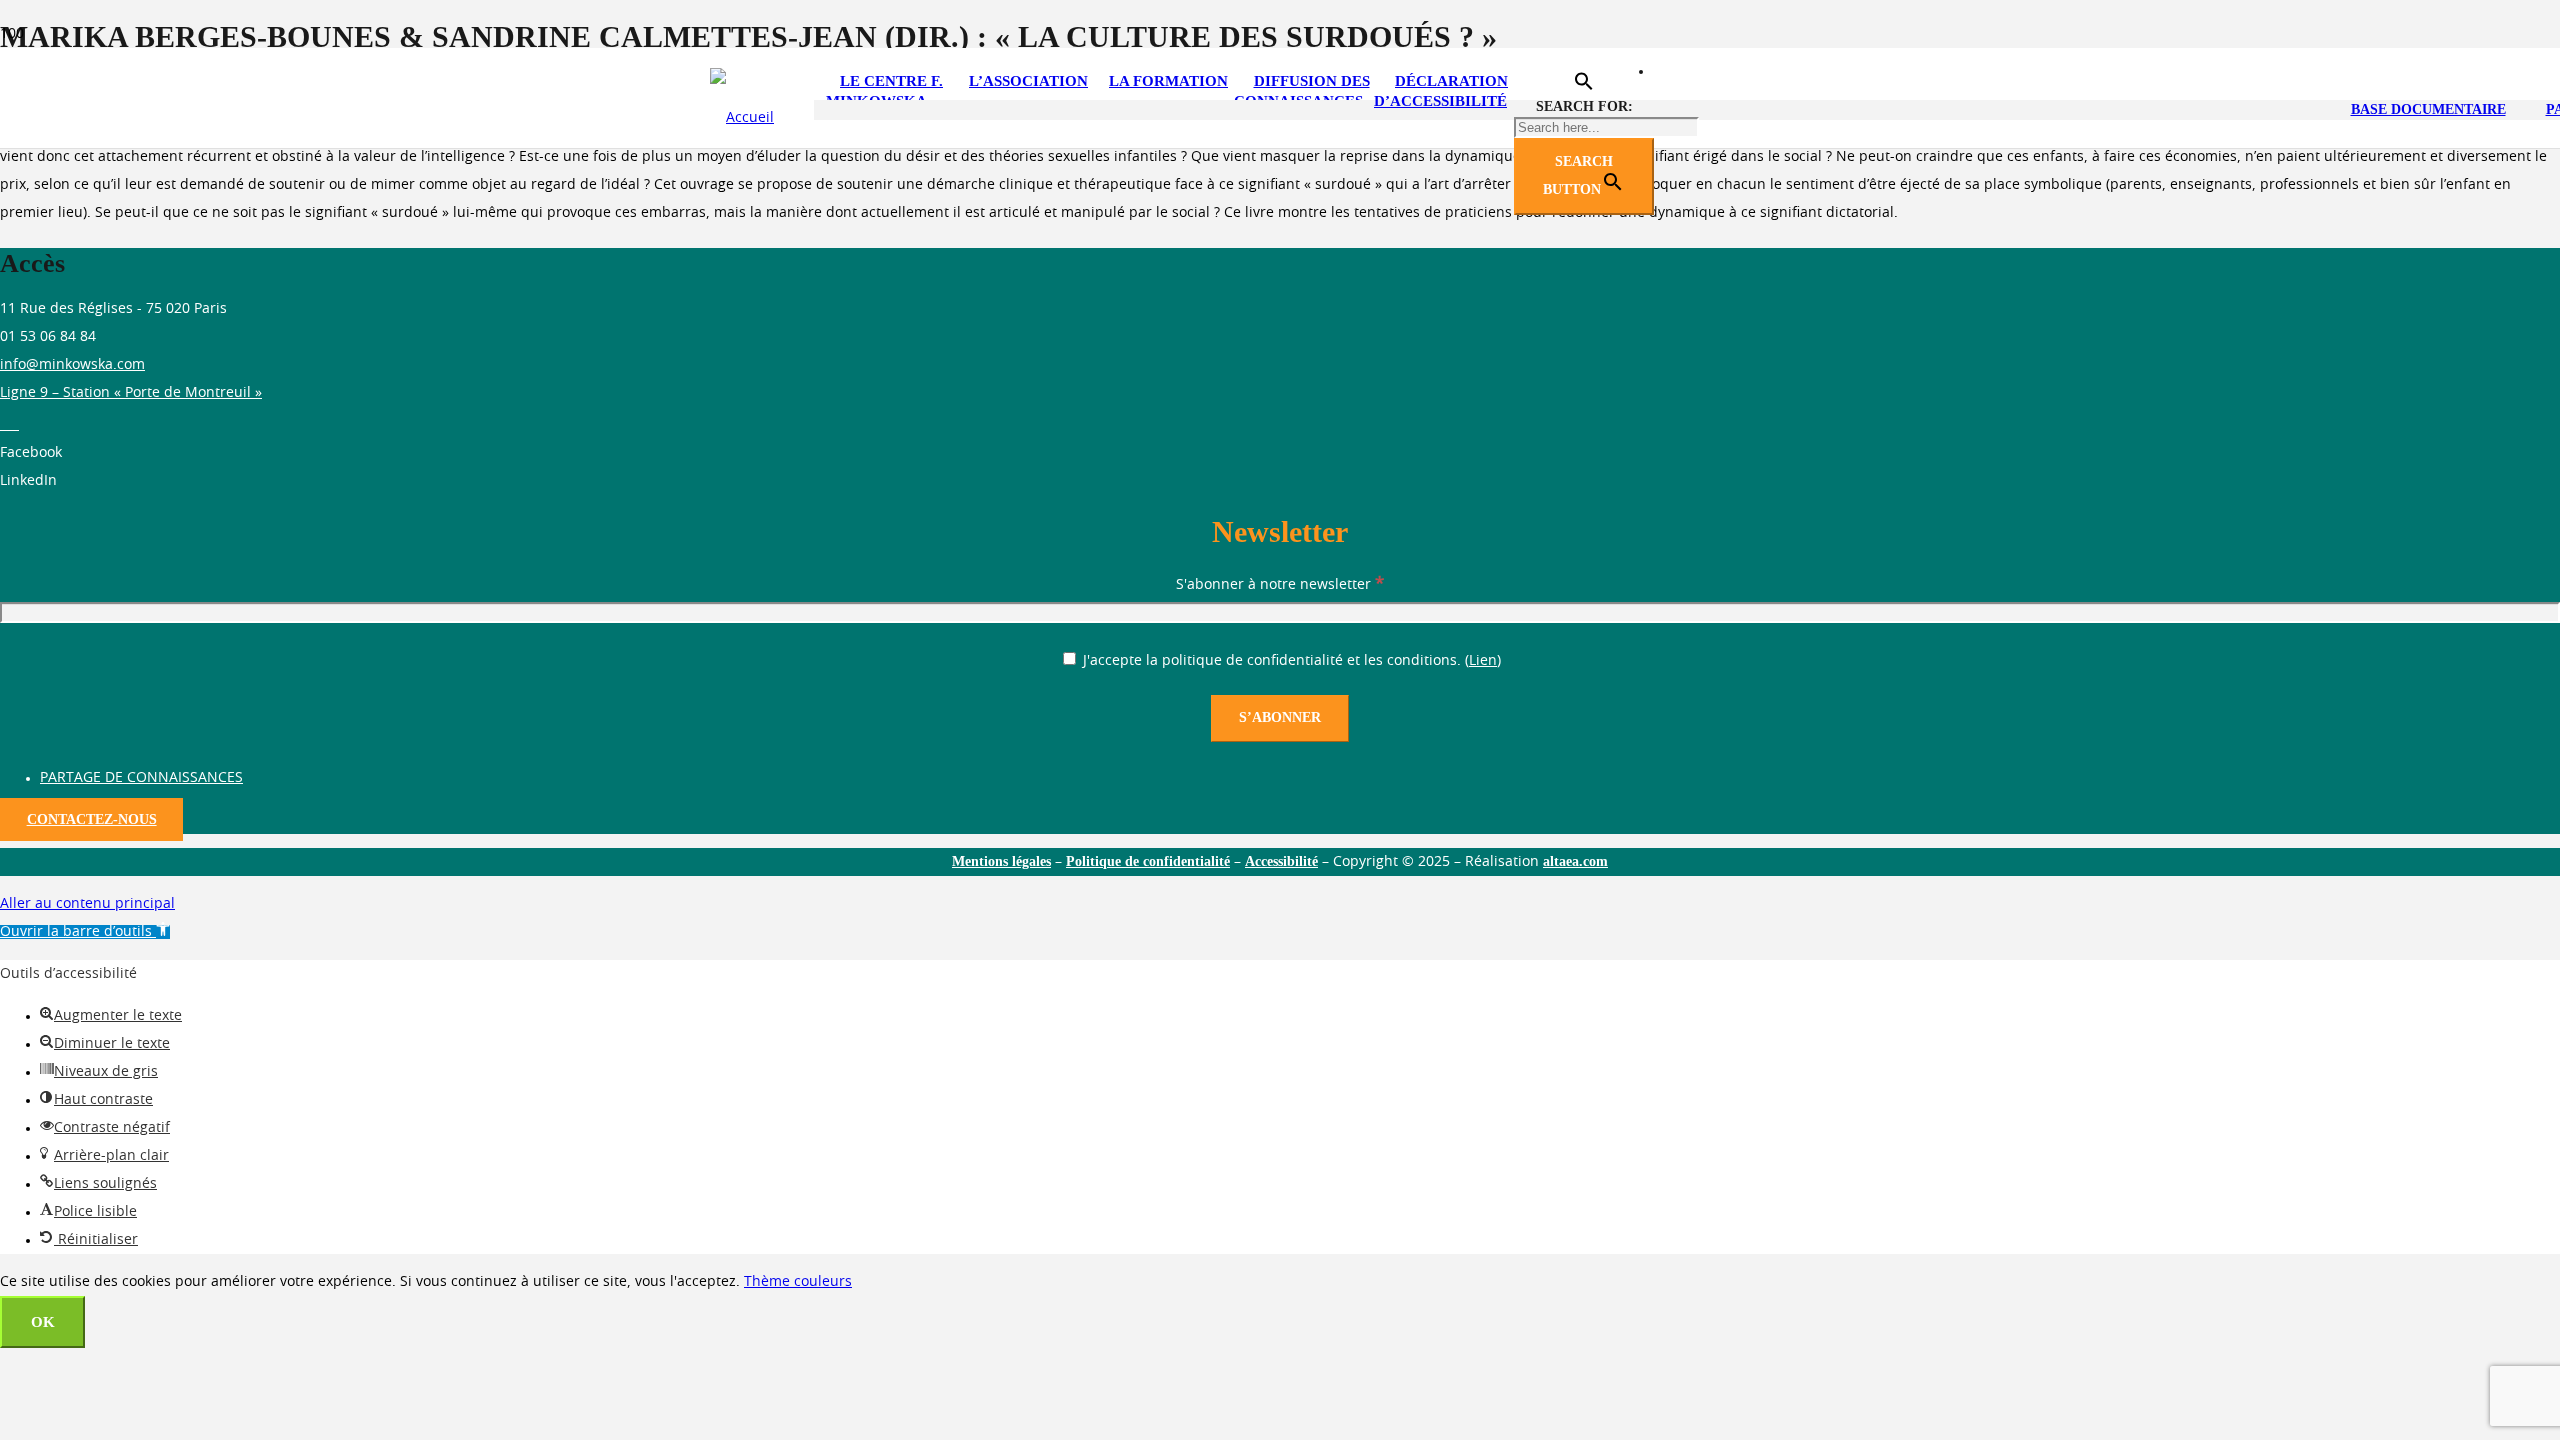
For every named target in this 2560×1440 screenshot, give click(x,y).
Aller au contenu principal (87, 904)
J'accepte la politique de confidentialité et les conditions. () (1290, 661)
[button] (1584, 86)
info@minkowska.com (72, 365)
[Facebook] (13, 425)
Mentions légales (1001, 861)
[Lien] (742, 118)
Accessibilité (1281, 861)
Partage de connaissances (141, 778)
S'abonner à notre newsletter (1280, 585)
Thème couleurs (798, 1282)
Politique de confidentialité (1148, 861)
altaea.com (1575, 861)
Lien (1483, 661)
